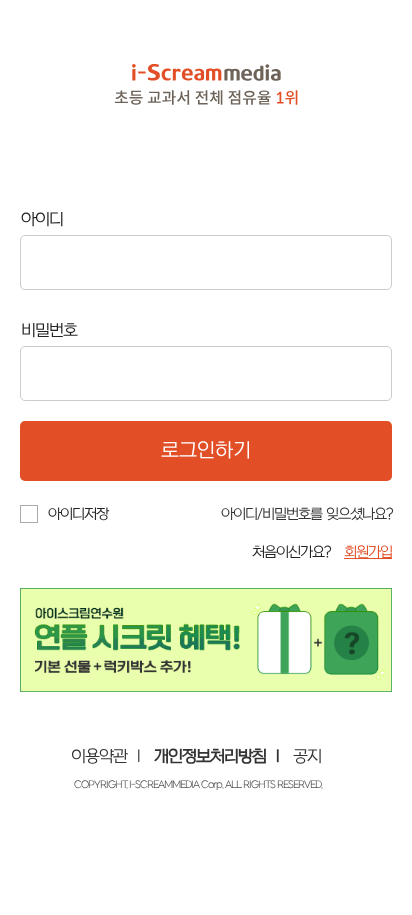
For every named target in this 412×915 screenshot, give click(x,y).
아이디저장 (78, 514)
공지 (307, 757)
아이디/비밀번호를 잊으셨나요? (306, 514)
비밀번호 (49, 331)
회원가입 (368, 552)
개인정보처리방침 (210, 757)
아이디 (42, 220)
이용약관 (99, 757)
